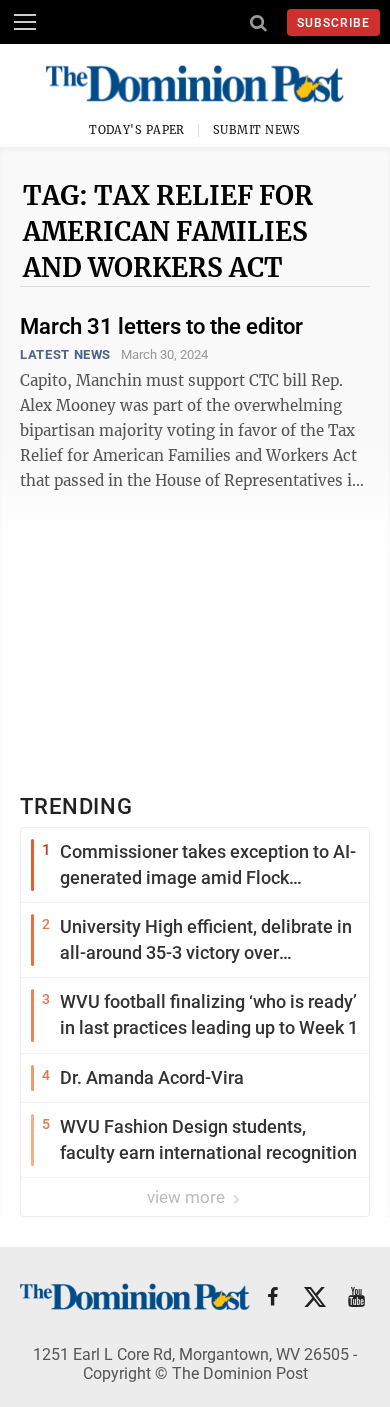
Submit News (257, 130)
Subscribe (333, 23)
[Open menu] (25, 22)
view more (188, 1197)
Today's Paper (137, 130)
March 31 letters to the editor (161, 326)
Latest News (65, 354)
